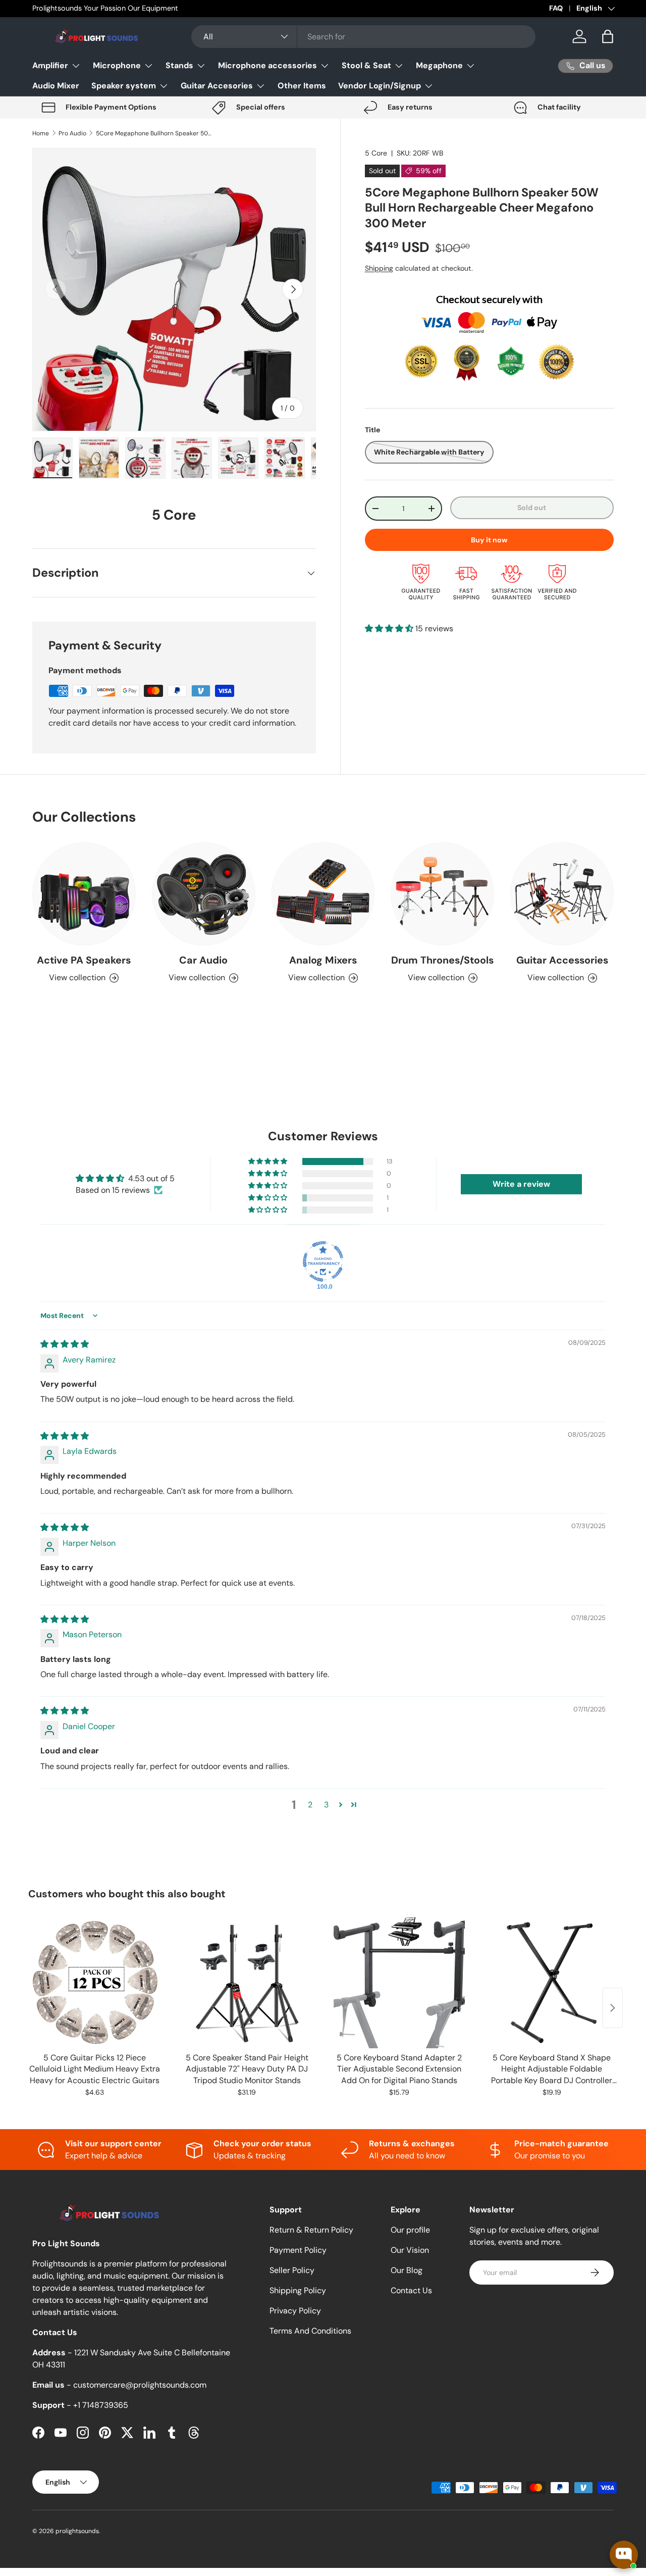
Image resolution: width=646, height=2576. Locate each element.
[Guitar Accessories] (562, 894)
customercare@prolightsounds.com (140, 2385)
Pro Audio (72, 133)
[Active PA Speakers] (84, 894)
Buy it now (489, 540)
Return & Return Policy (311, 2230)
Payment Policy (298, 2250)
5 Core (376, 153)
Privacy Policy (295, 2311)
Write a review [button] (521, 1184)
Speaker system (124, 86)
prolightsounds (77, 2531)
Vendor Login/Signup (380, 86)
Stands (179, 65)
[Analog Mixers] (323, 894)
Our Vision (410, 2250)
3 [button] (326, 1805)
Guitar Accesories (217, 86)
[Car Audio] (204, 894)
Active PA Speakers (84, 960)
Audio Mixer (56, 86)
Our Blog (407, 2270)
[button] (608, 36)
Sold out (532, 508)
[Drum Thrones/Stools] (442, 894)
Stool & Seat (366, 65)
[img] (65, 1344)
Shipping (379, 268)
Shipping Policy (298, 2290)
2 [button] (310, 1805)
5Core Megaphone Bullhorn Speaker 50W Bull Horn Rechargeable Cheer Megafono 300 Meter (156, 133)
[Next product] (613, 2008)
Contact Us (411, 2290)
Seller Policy (292, 2270)
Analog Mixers (323, 960)
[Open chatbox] (624, 2555)
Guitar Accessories (562, 960)
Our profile (410, 2230)
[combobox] (363, 37)
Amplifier (50, 65)
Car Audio (203, 960)
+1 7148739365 (101, 2405)
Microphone (117, 65)
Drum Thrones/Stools (442, 960)
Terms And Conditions (310, 2331)
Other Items (302, 86)
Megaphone (439, 65)
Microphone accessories (267, 65)
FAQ (556, 8)
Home (41, 133)
